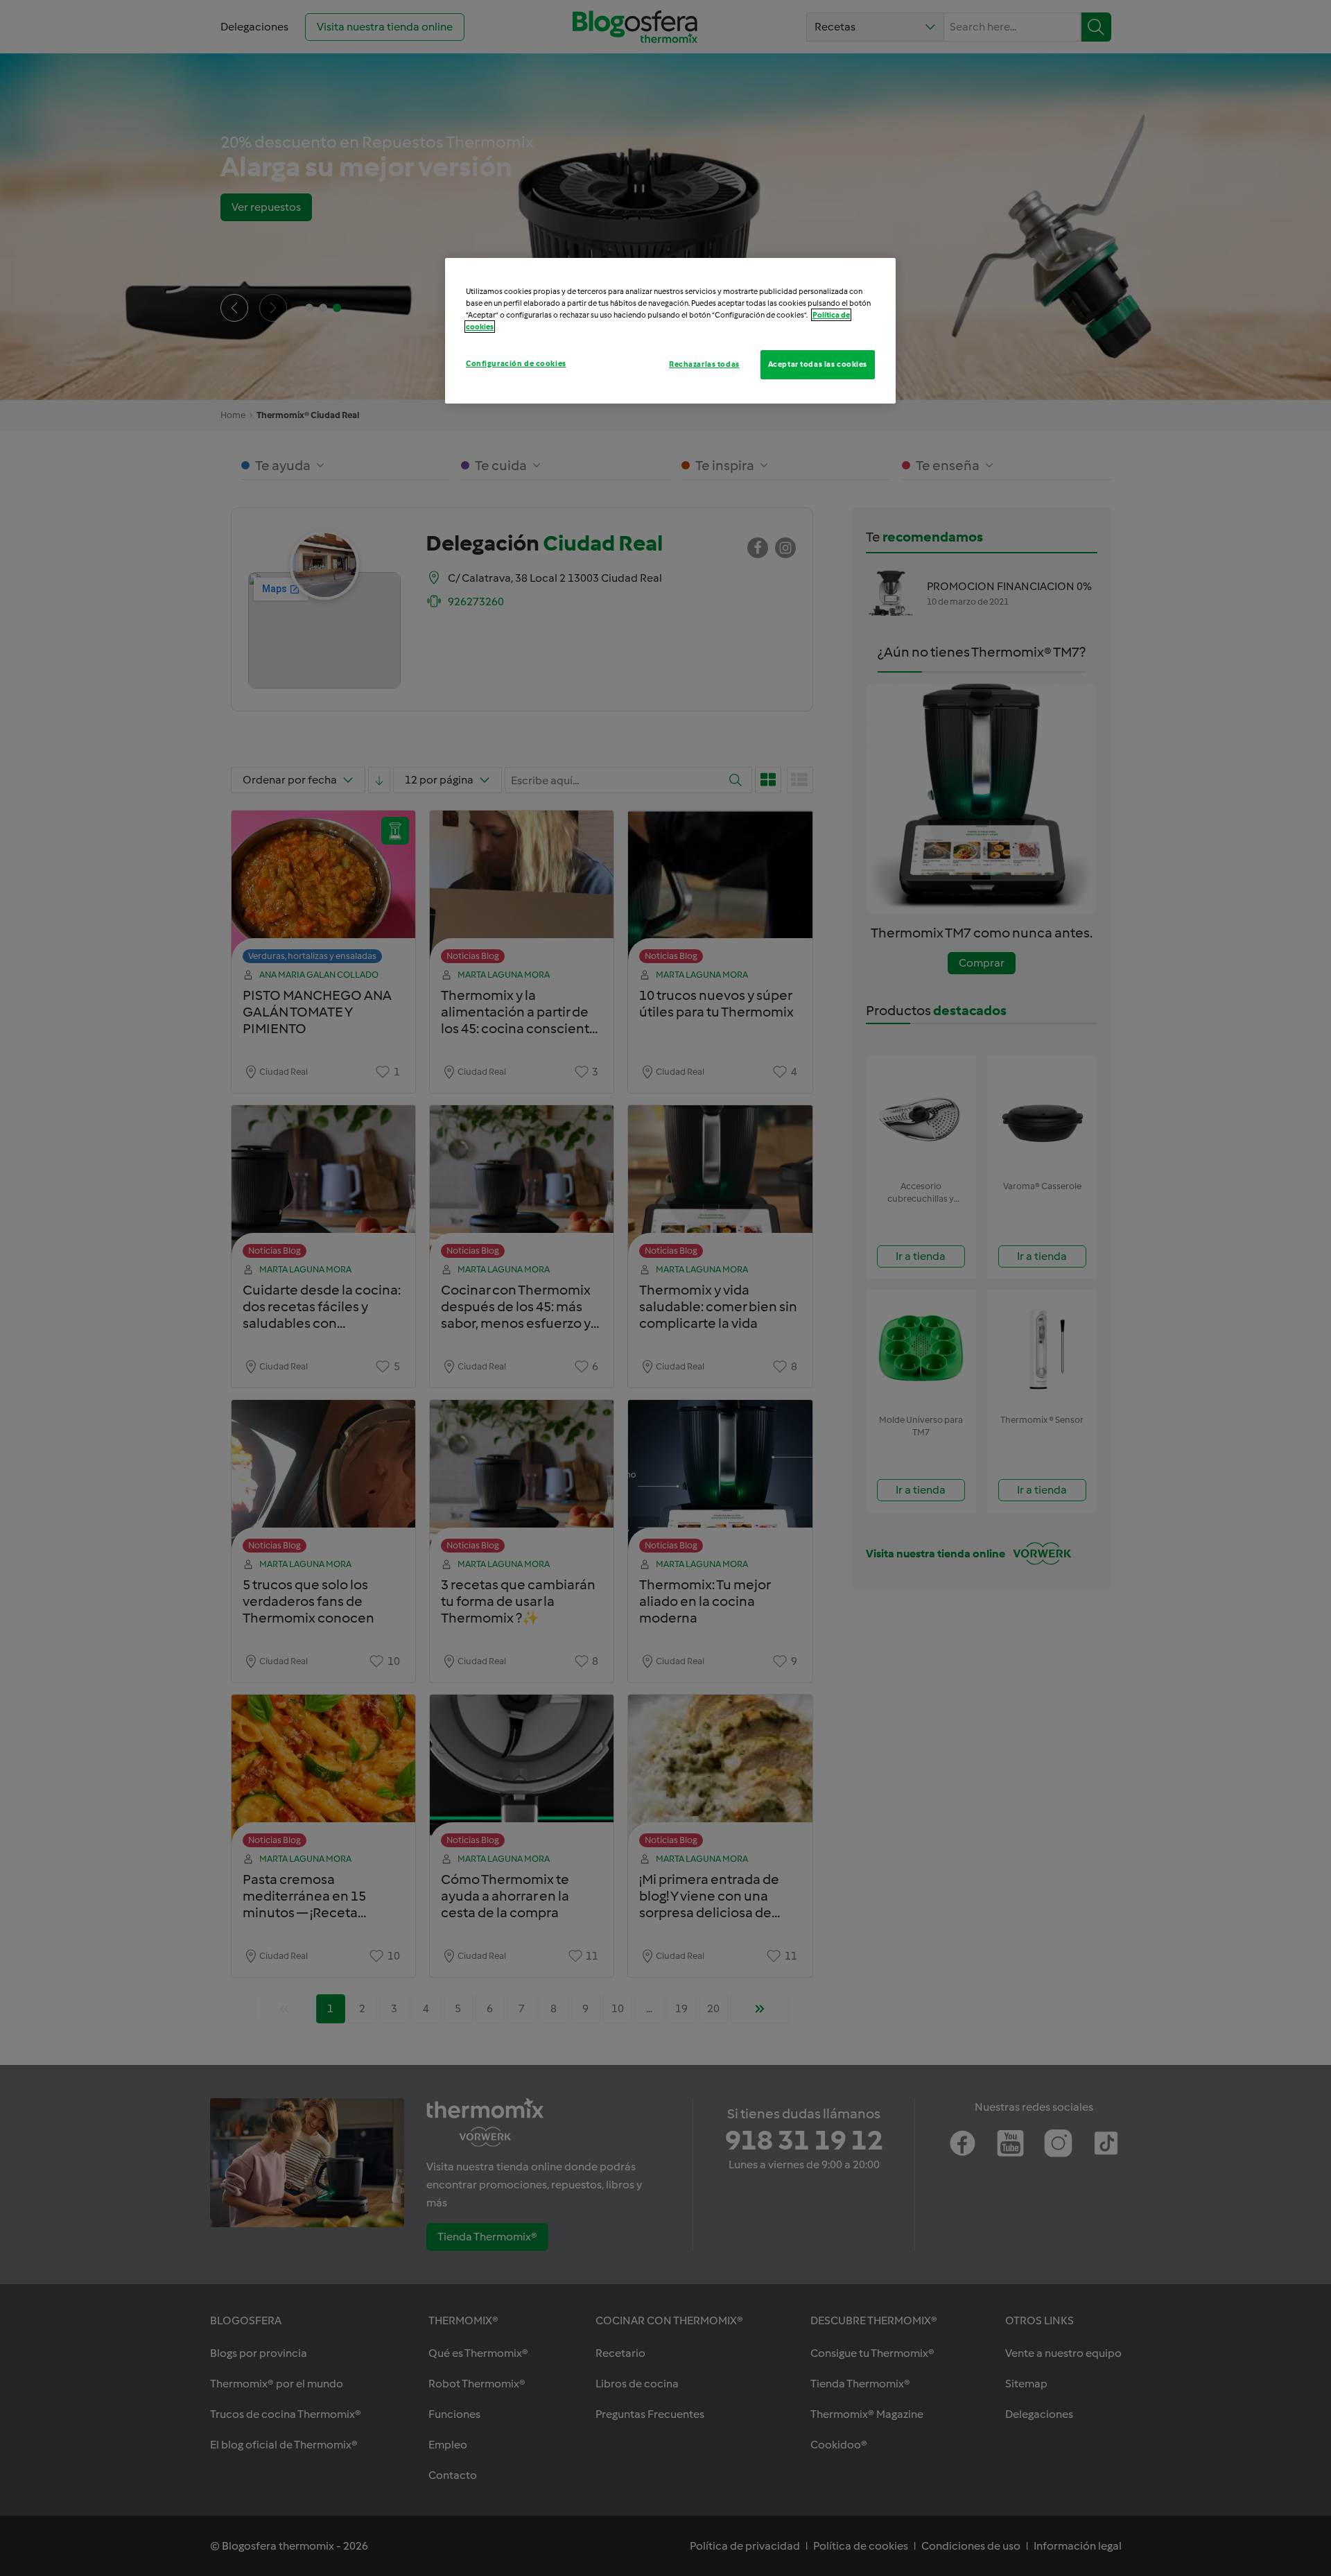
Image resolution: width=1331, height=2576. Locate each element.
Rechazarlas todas (704, 364)
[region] (670, 331)
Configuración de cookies (516, 363)
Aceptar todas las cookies (818, 364)
